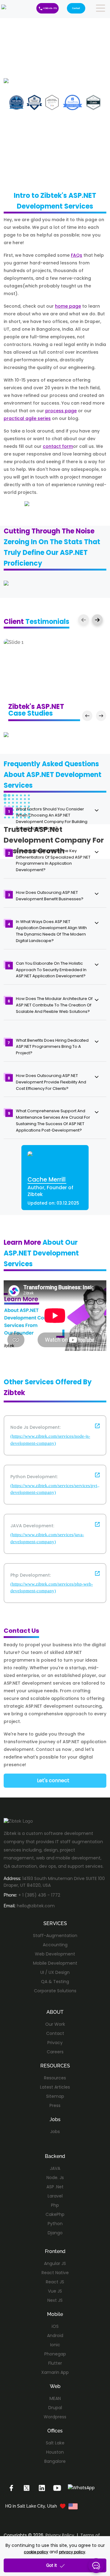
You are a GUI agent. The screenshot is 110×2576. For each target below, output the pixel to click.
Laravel (55, 2196)
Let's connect (53, 1780)
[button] (97, 620)
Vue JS (55, 2291)
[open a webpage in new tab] (97, 1427)
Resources (55, 2078)
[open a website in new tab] (11, 2487)
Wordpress (55, 2417)
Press (55, 2105)
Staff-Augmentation (55, 1936)
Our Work (55, 2024)
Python (55, 2224)
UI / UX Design (55, 1972)
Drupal (55, 2408)
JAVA (55, 2168)
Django (55, 2233)
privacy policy (72, 2552)
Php (55, 2205)
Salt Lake (55, 2443)
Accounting (55, 1945)
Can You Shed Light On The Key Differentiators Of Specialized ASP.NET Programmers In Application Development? (53, 860)
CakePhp (55, 2214)
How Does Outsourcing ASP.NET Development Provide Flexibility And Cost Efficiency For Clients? (51, 1082)
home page (68, 306)
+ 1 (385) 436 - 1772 (39, 1895)
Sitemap (55, 2096)
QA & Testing (55, 1982)
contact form (58, 446)
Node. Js (55, 2178)
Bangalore (55, 2461)
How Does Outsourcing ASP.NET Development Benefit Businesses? (50, 896)
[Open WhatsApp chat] (81, 2487)
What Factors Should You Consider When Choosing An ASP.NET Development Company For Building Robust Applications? (52, 819)
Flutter (55, 2363)
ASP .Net (55, 2187)
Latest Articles (55, 2087)
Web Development (55, 1954)
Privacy (55, 2043)
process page (61, 411)
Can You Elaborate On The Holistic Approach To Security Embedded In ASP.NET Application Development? (51, 970)
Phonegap (55, 2354)
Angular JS (55, 2263)
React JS (55, 2282)
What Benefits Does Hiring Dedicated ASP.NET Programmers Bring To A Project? (52, 1047)
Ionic (55, 2345)
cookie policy (36, 2552)
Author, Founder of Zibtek (50, 1191)
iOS (55, 2326)
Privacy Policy (60, 2535)
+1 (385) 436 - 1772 (50, 8)
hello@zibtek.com (36, 1906)
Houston (55, 2452)
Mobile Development (55, 1963)
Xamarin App (55, 2372)
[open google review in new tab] (14, 642)
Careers (55, 2052)
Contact (76, 8)
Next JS (55, 2300)
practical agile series (27, 418)
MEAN (55, 2398)
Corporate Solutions (55, 1991)
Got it (51, 2565)
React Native (55, 2273)
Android (55, 2336)
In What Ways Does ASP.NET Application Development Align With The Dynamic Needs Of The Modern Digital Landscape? (51, 931)
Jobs (55, 2132)
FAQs (77, 255)
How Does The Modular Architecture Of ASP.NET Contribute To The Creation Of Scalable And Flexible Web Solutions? (54, 1005)
